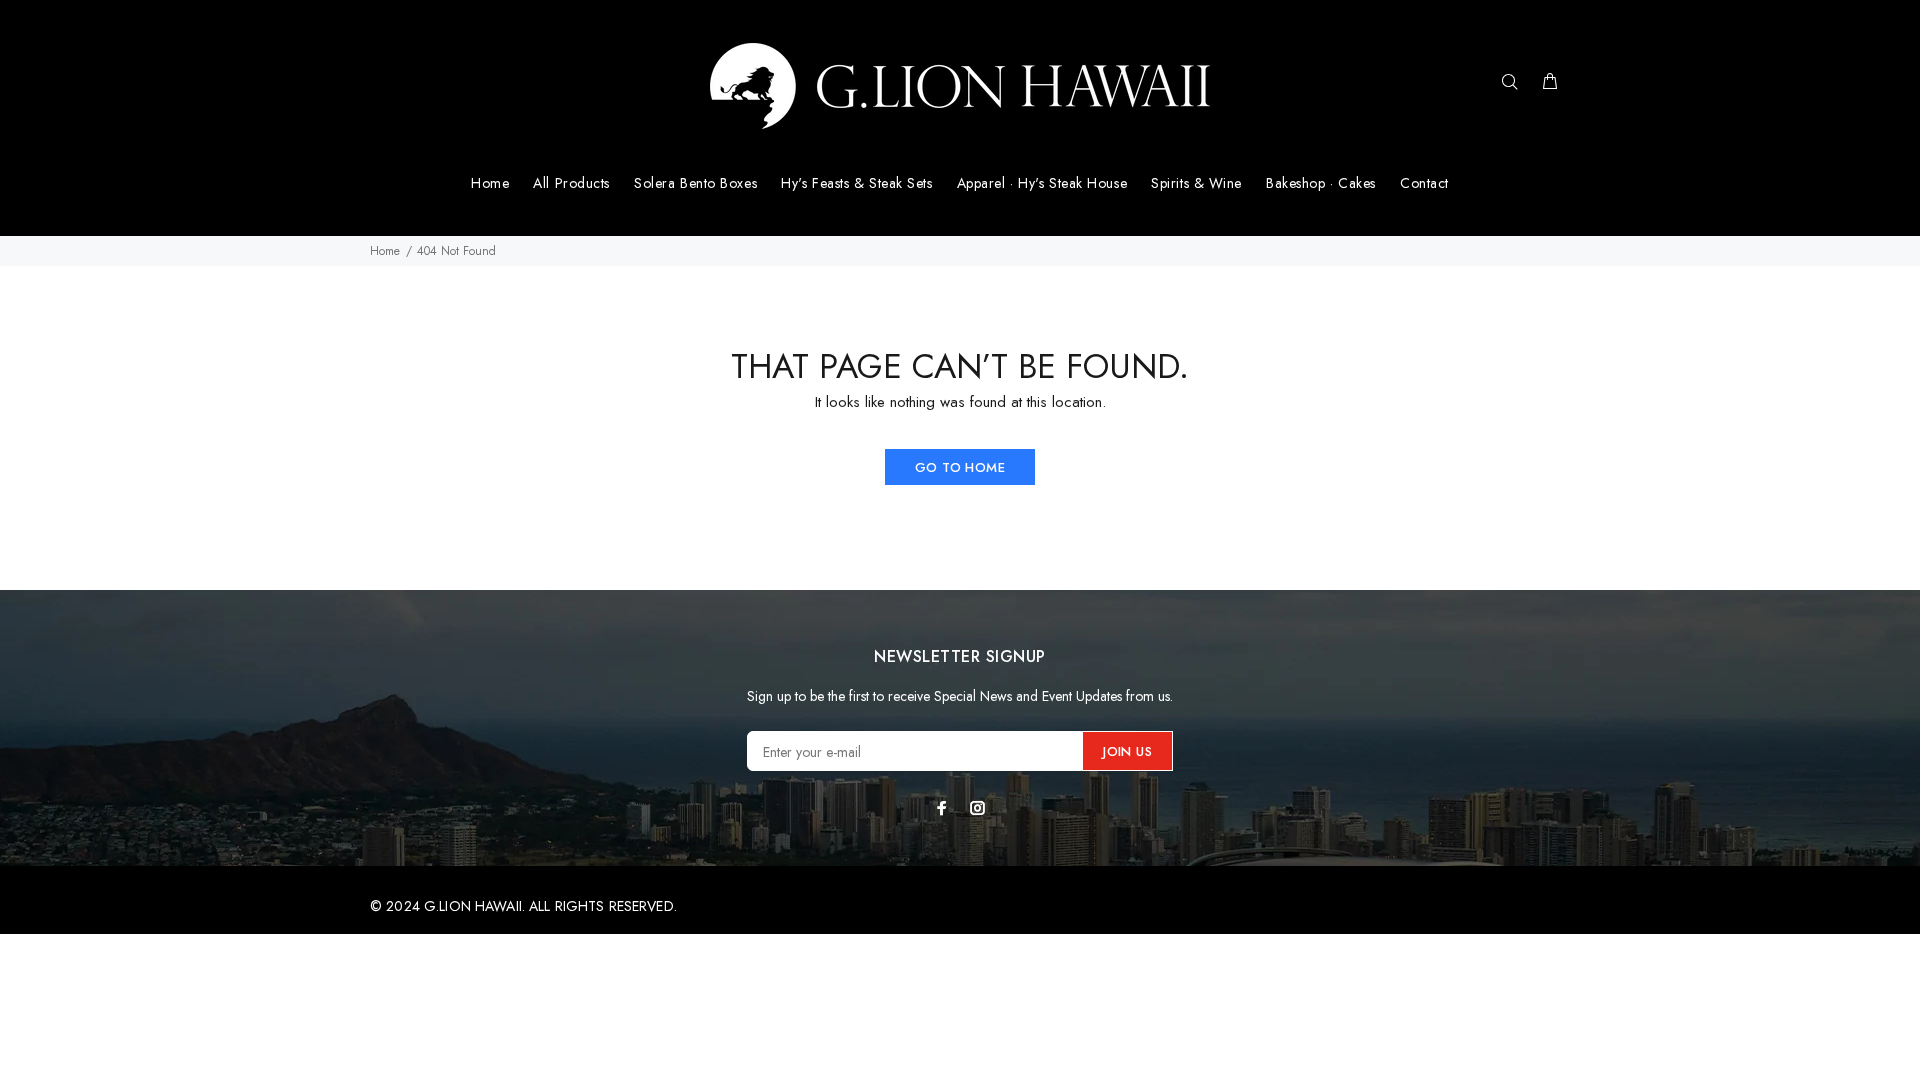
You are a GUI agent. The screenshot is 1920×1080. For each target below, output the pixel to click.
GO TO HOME (960, 467)
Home (385, 251)
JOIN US (1127, 751)
